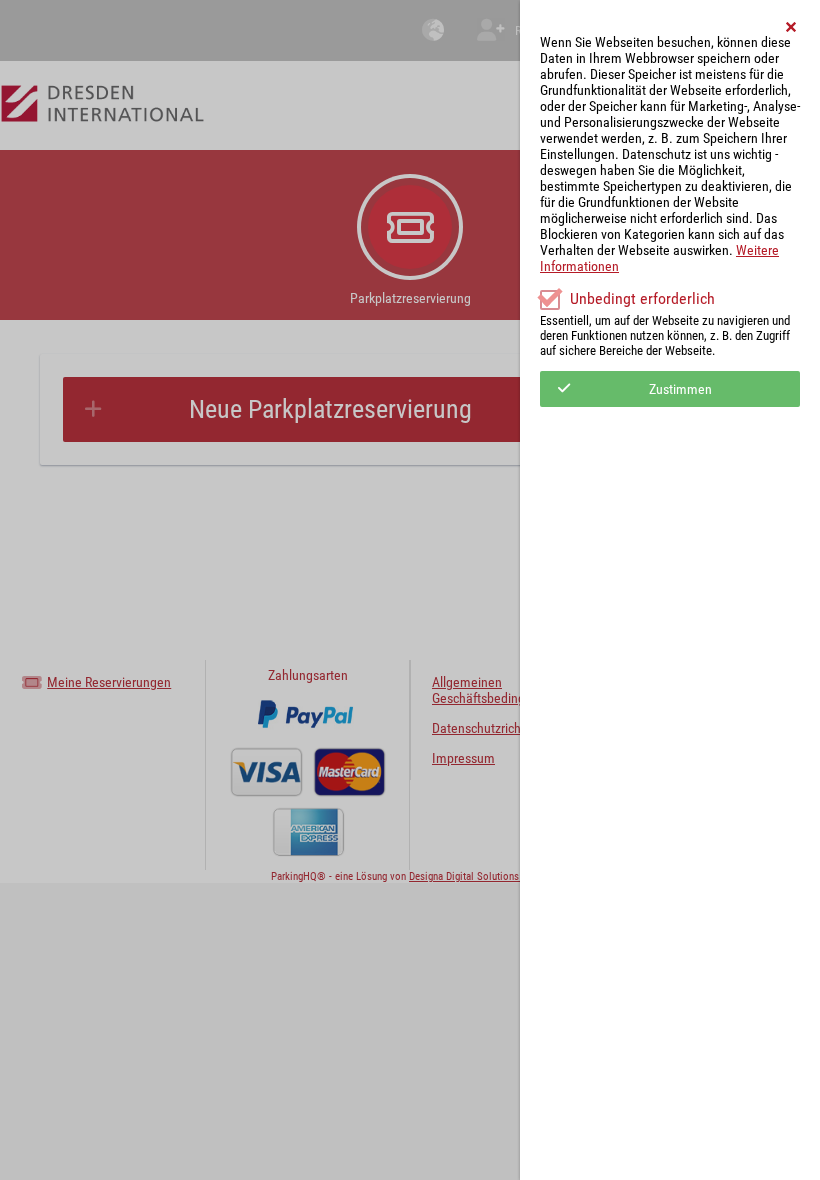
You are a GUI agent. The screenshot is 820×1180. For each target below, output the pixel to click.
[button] (792, 27)
